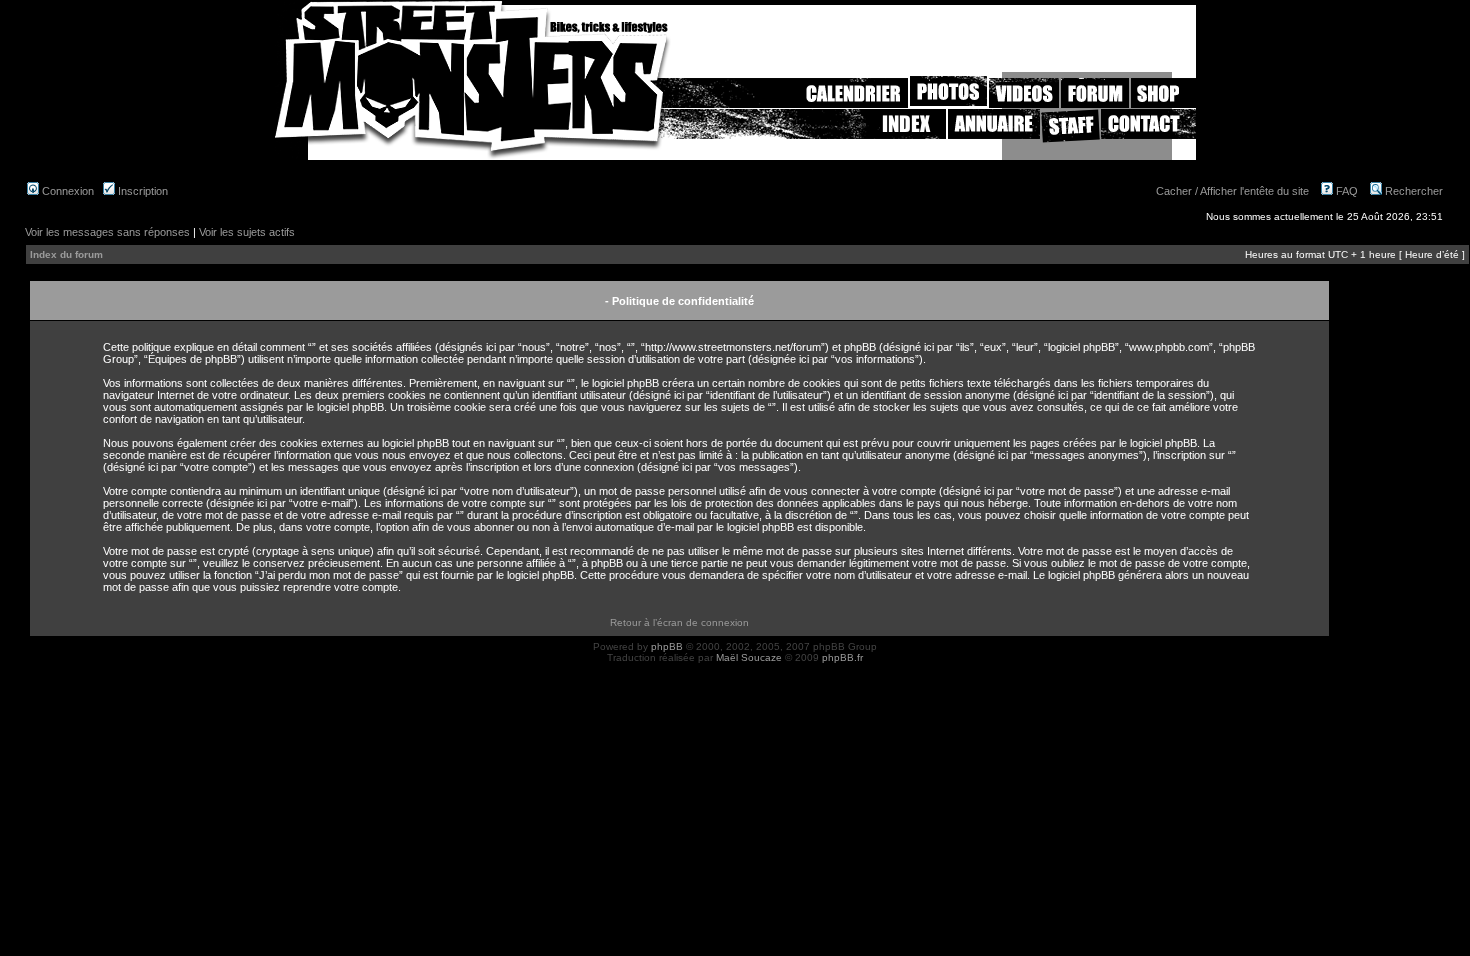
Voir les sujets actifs (247, 232)
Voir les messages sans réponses (107, 232)
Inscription (141, 191)
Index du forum (66, 254)
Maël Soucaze (749, 657)
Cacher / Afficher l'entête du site (1232, 191)
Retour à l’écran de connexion (679, 622)
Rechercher (1412, 191)
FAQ (1345, 191)
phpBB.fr (842, 657)
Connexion (66, 191)
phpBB (667, 646)
